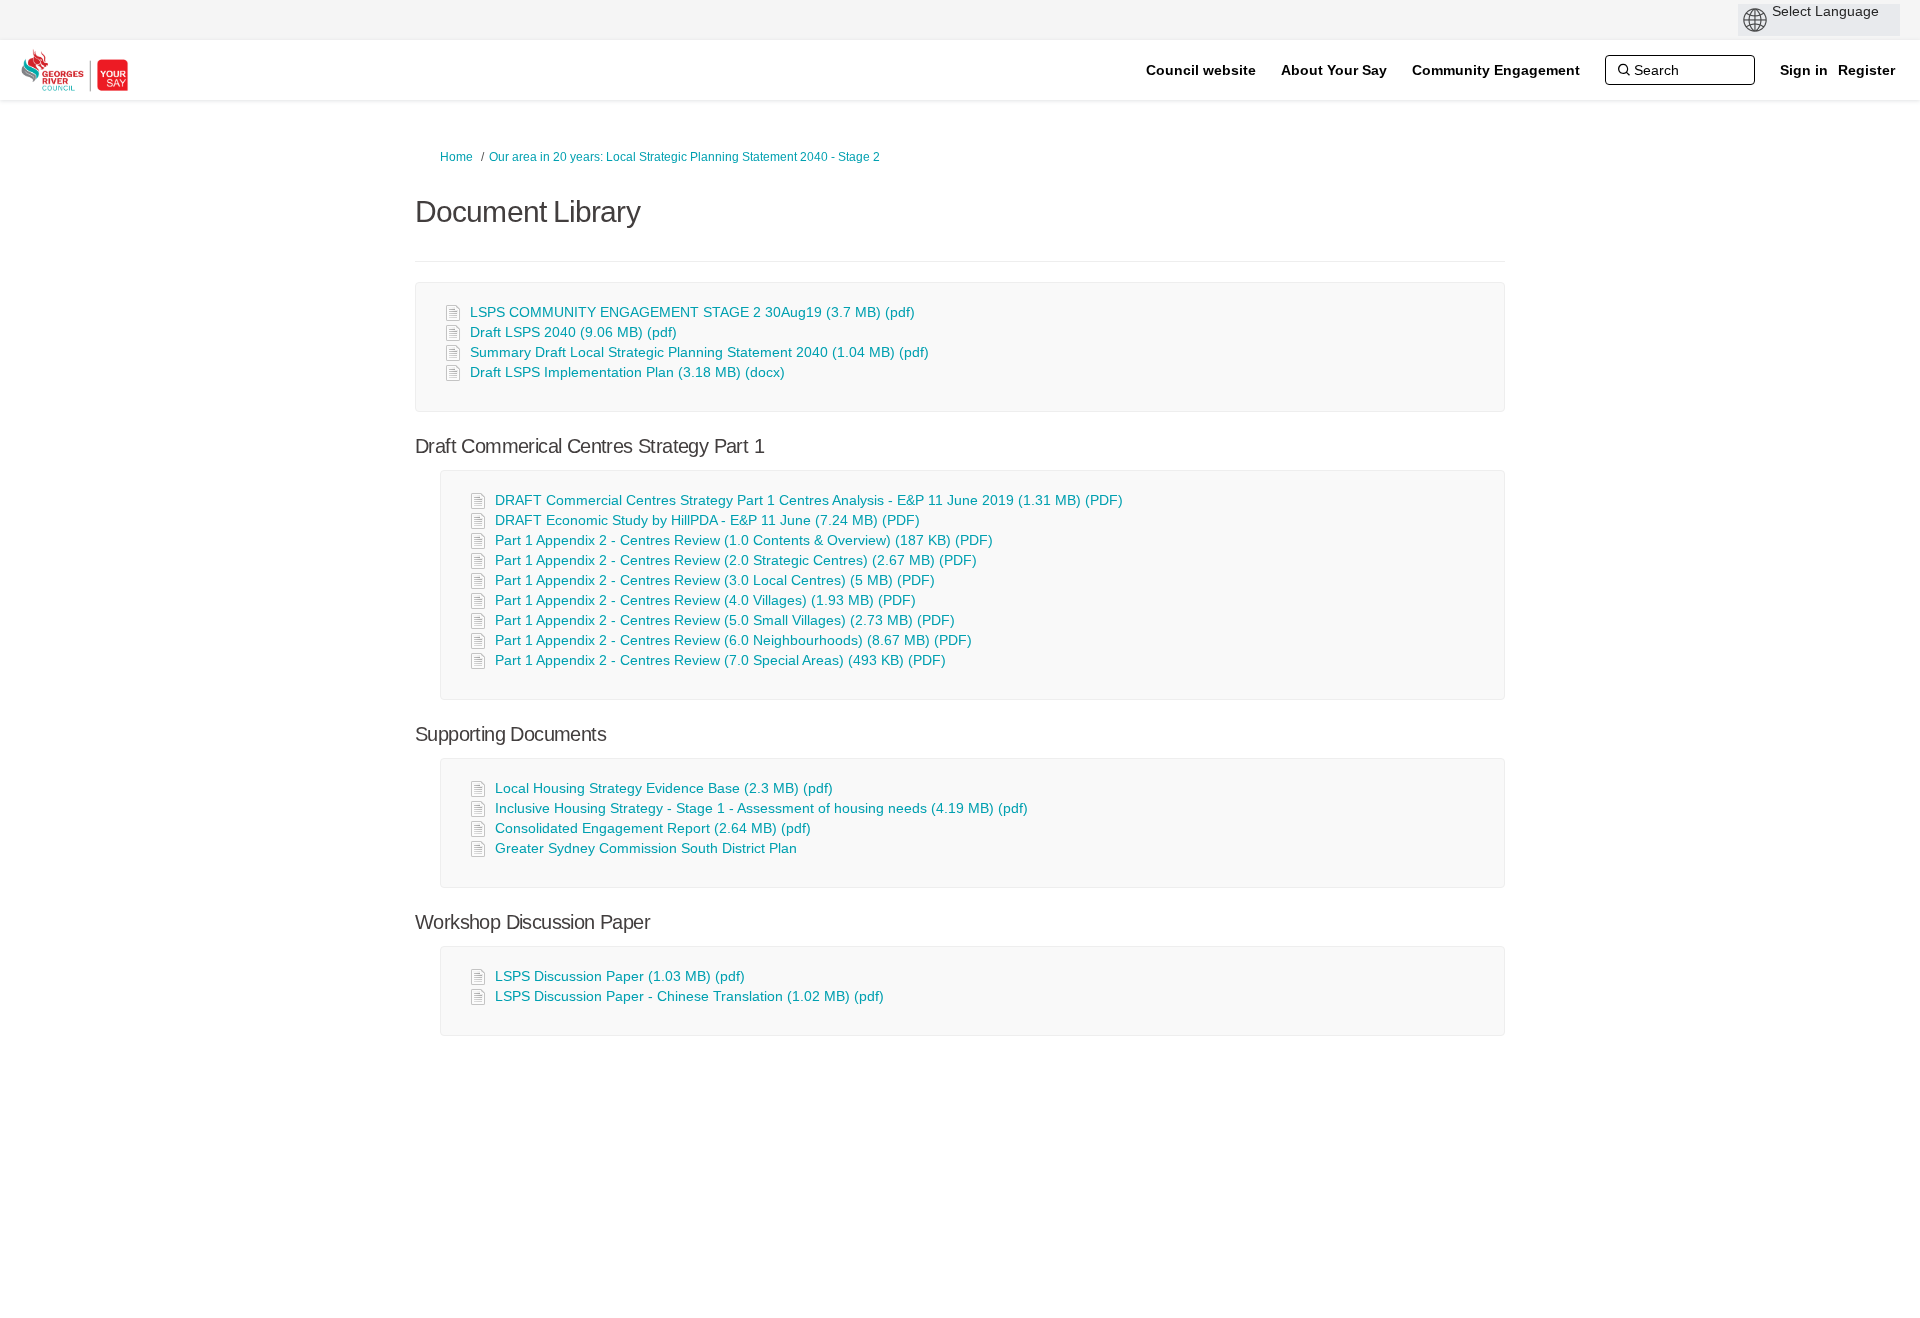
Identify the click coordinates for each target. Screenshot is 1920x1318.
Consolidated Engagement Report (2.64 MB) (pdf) (653, 828)
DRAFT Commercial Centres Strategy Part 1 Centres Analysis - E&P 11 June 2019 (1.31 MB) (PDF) (809, 500)
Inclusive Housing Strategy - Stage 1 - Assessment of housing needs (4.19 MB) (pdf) (761, 808)
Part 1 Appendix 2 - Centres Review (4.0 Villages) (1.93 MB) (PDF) (705, 600)
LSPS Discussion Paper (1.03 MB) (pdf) (620, 976)
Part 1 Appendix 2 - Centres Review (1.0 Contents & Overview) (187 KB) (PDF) (744, 540)
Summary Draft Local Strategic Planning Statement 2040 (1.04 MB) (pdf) (699, 352)
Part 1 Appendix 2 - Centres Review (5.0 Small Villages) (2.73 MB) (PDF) (725, 620)
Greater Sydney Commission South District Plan (646, 848)
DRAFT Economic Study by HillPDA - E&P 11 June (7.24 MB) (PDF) (707, 520)
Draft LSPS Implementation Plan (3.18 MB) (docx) (627, 372)
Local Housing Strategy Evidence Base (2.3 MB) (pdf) (664, 788)
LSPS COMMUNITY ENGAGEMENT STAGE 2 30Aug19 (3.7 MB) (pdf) (692, 312)
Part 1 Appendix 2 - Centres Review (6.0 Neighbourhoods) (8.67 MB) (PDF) (733, 640)
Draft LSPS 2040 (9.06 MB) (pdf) (573, 332)
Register (1866, 70)
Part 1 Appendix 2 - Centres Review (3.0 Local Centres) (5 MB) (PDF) (715, 580)
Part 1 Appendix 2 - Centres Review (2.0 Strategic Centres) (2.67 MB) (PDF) (736, 560)
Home (456, 157)
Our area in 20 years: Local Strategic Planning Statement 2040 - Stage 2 (684, 157)
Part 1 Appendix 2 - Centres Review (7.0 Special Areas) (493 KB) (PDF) (720, 660)
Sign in (1804, 70)
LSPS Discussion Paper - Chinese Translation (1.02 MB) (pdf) (689, 996)
